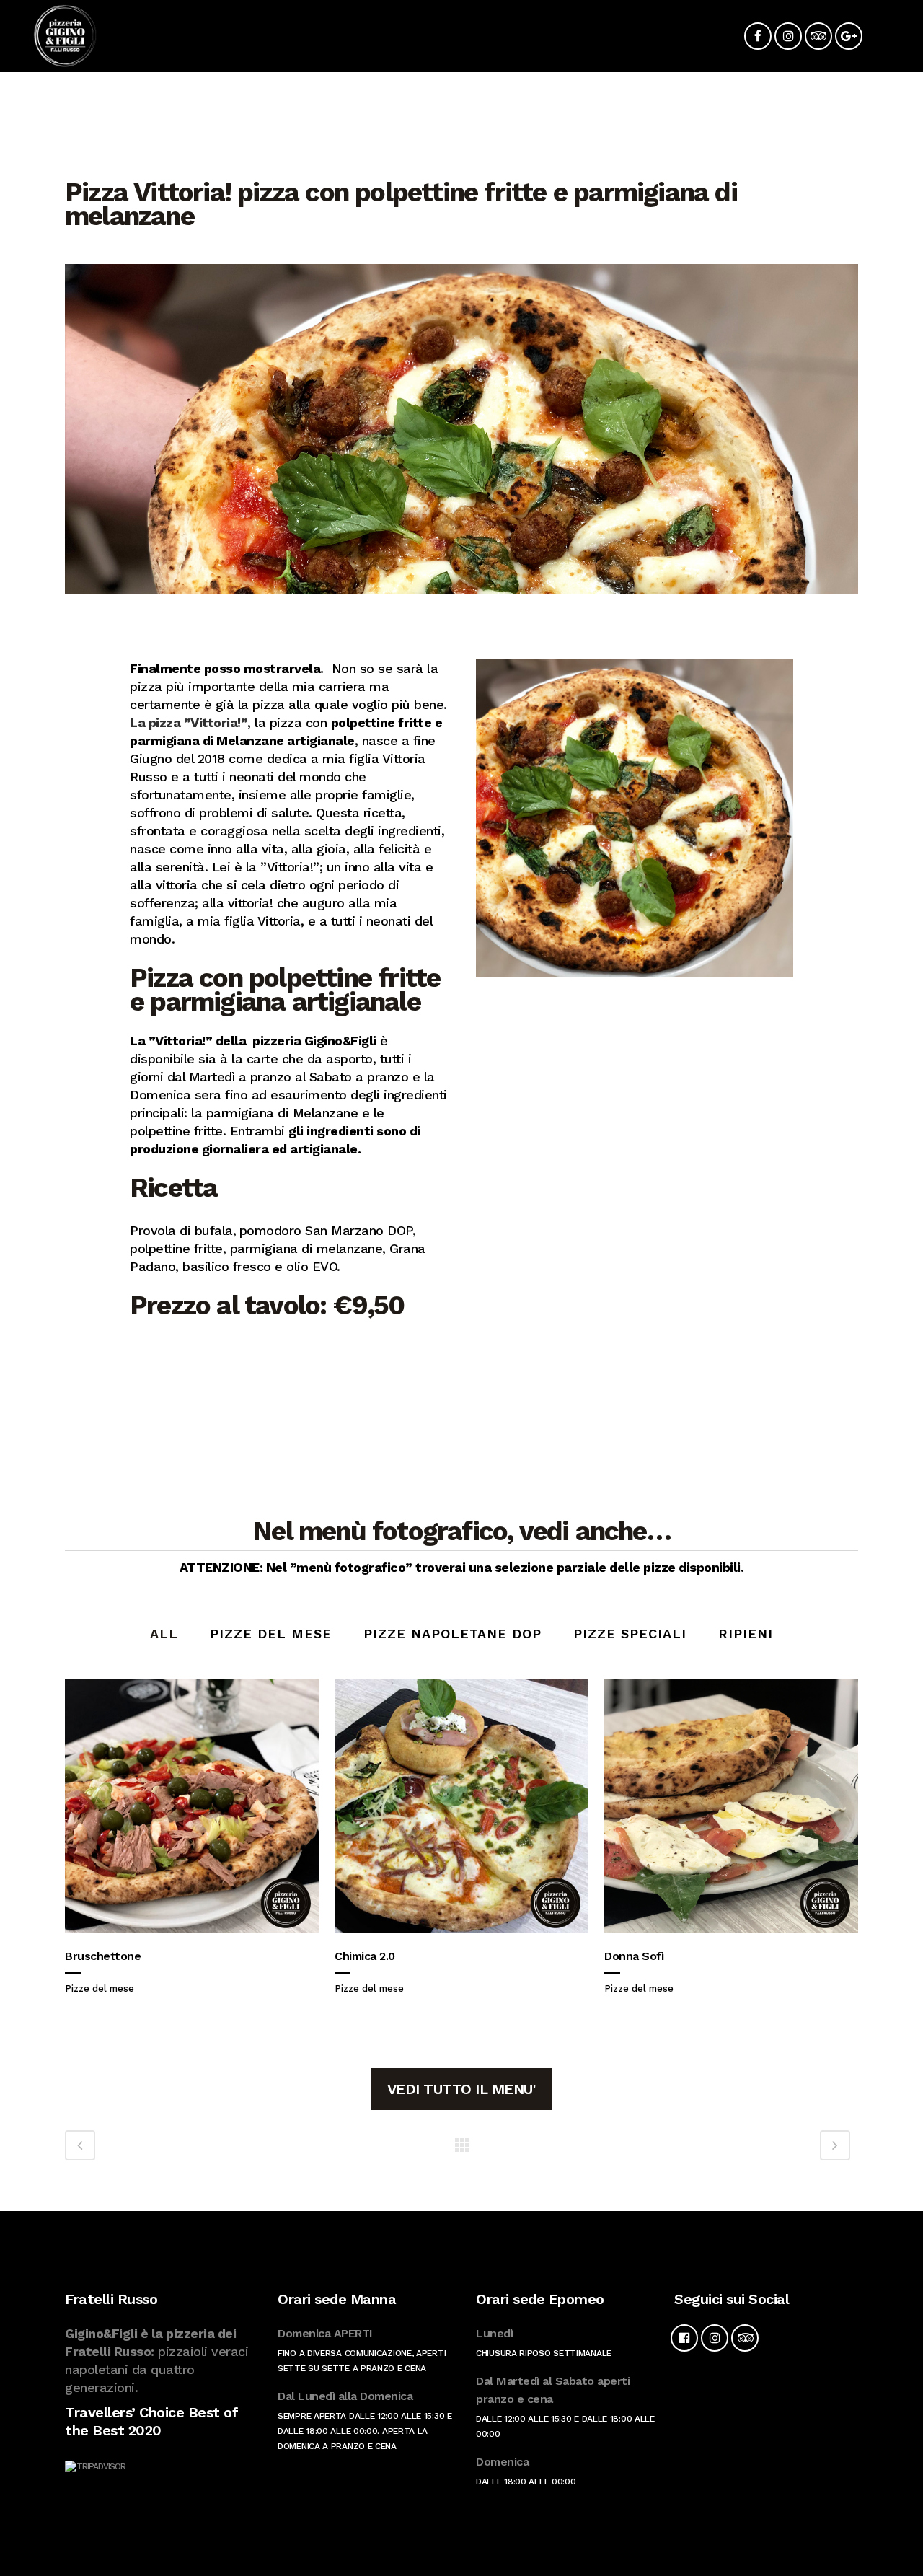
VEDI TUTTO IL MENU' (462, 2089)
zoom (188, 1806)
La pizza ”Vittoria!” (189, 722)
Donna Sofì (634, 1956)
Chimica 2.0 (365, 1956)
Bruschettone (103, 1956)
